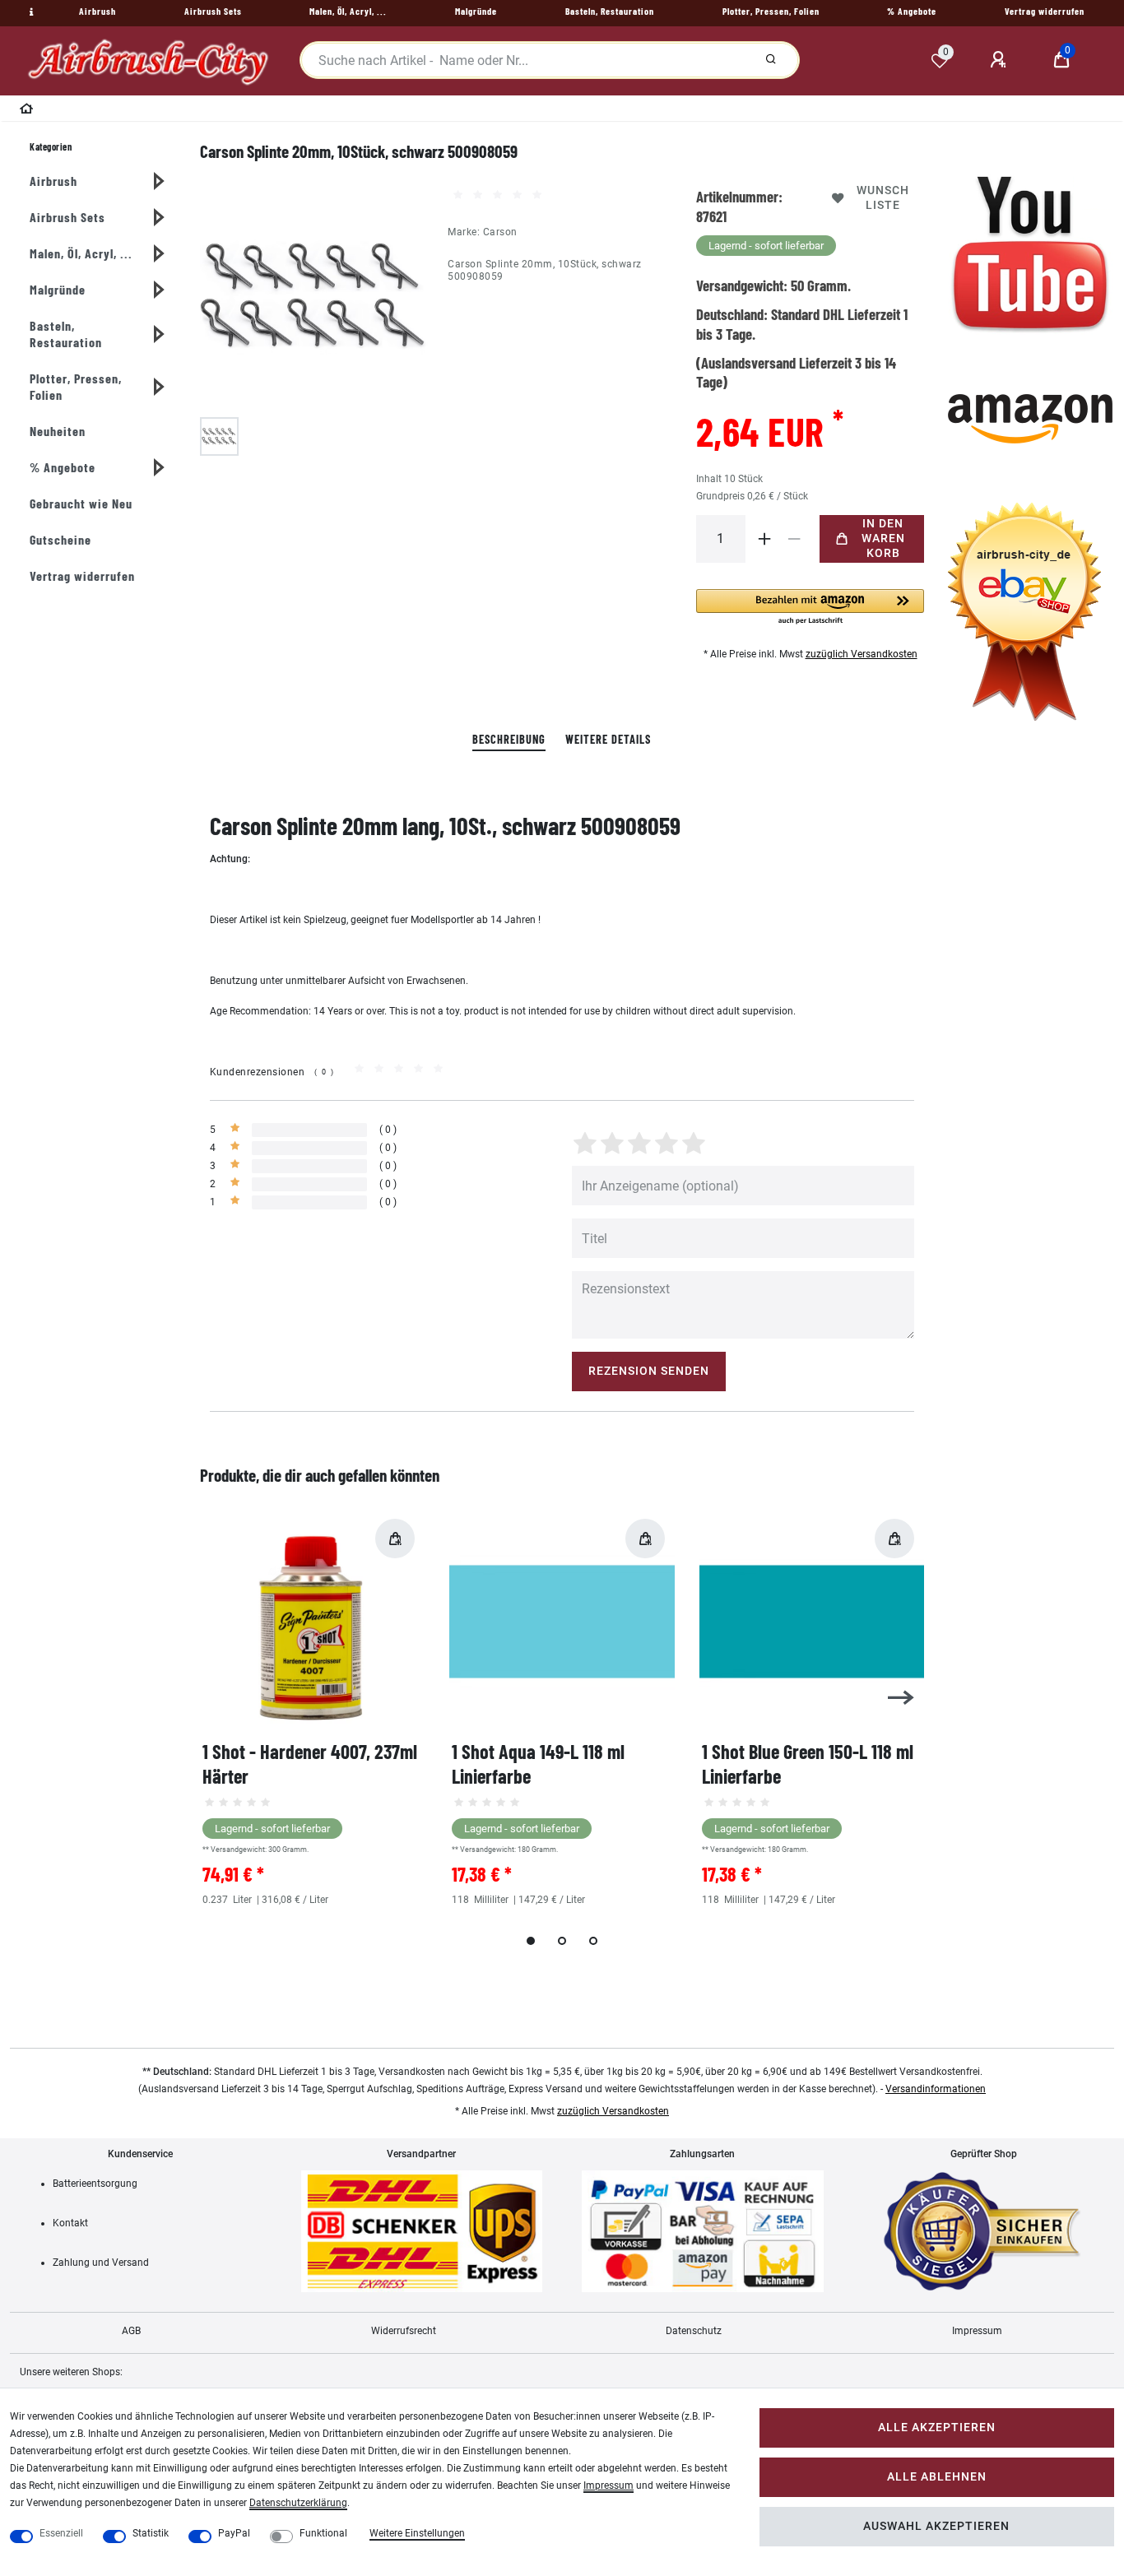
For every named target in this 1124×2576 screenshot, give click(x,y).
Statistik (151, 2533)
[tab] (509, 740)
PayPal (234, 2533)
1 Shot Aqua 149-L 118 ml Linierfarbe (538, 1764)
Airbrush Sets (67, 217)
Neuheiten (58, 431)
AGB (131, 2331)
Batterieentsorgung (95, 2184)
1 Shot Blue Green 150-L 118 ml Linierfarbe (808, 1764)
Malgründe (58, 289)
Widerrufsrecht (404, 2331)
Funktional (323, 2533)
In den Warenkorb (883, 538)
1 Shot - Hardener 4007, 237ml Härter (310, 1764)
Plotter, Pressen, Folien (76, 386)
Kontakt (70, 2223)
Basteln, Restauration (66, 334)
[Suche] (771, 60)
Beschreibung (509, 739)
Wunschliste (883, 198)
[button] (810, 608)
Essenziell (61, 2533)
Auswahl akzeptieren (936, 2526)
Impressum (977, 2331)
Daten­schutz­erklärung (298, 2503)
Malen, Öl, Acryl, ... (81, 253)
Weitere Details (608, 739)
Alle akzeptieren (937, 2427)
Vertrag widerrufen (82, 576)
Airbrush (53, 181)
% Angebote (63, 467)
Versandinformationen (936, 2089)
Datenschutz (694, 2331)
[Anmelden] (1001, 60)
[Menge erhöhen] (765, 539)
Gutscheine (60, 539)
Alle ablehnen (937, 2477)
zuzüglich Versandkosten (862, 654)
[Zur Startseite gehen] (27, 111)
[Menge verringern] (795, 539)
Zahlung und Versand (101, 2263)
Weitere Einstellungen (417, 2533)
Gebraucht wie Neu (81, 503)
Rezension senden (649, 1371)
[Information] (30, 12)
